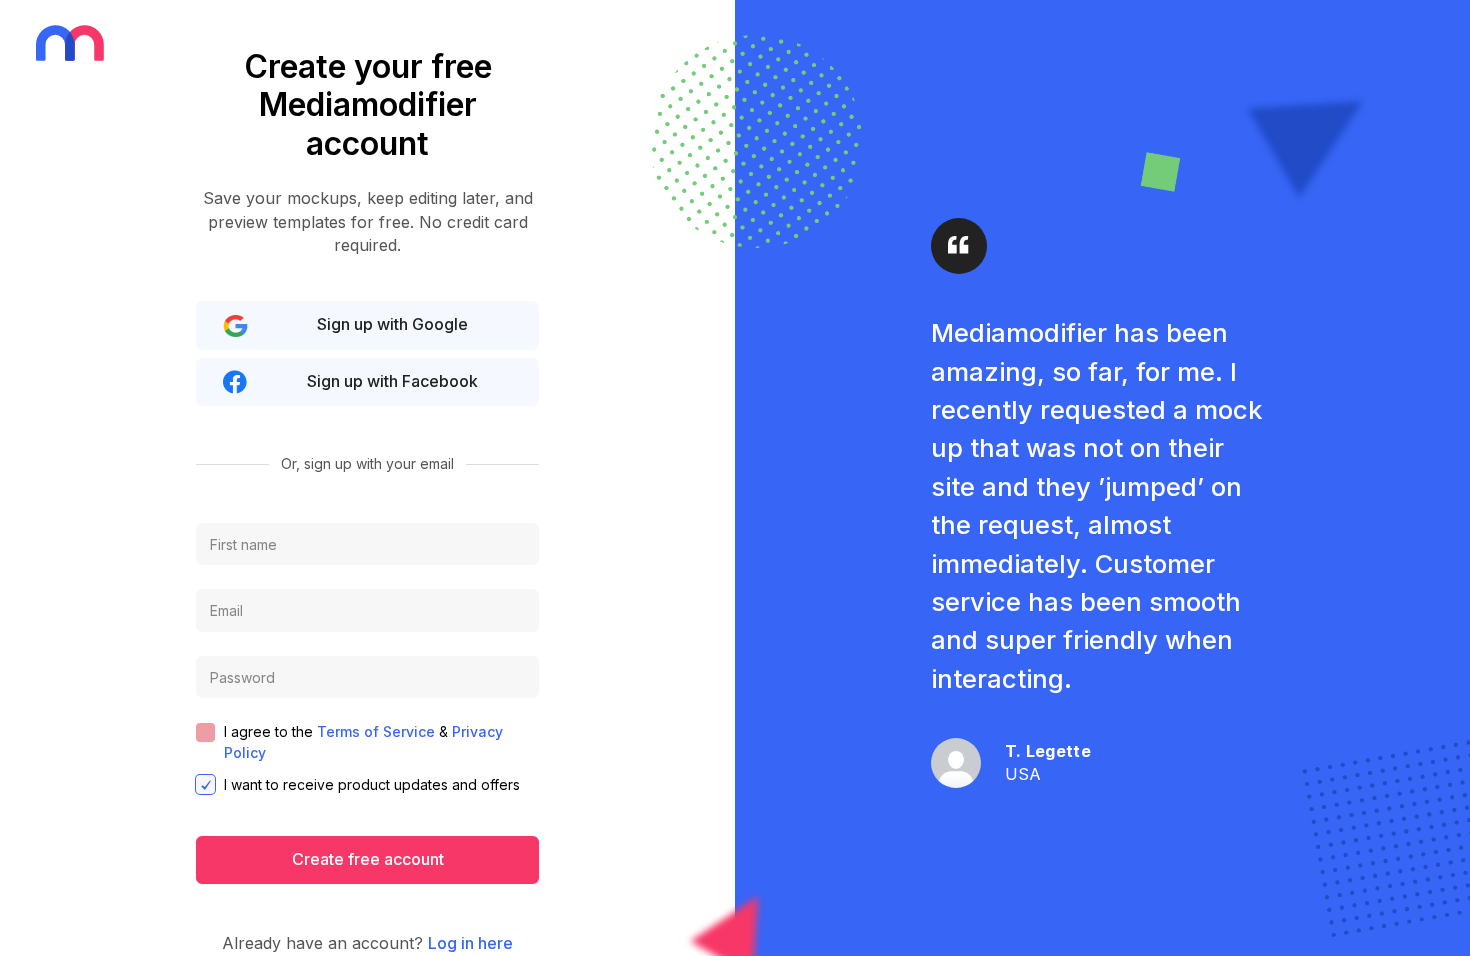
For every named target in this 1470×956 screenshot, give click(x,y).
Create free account (368, 859)
